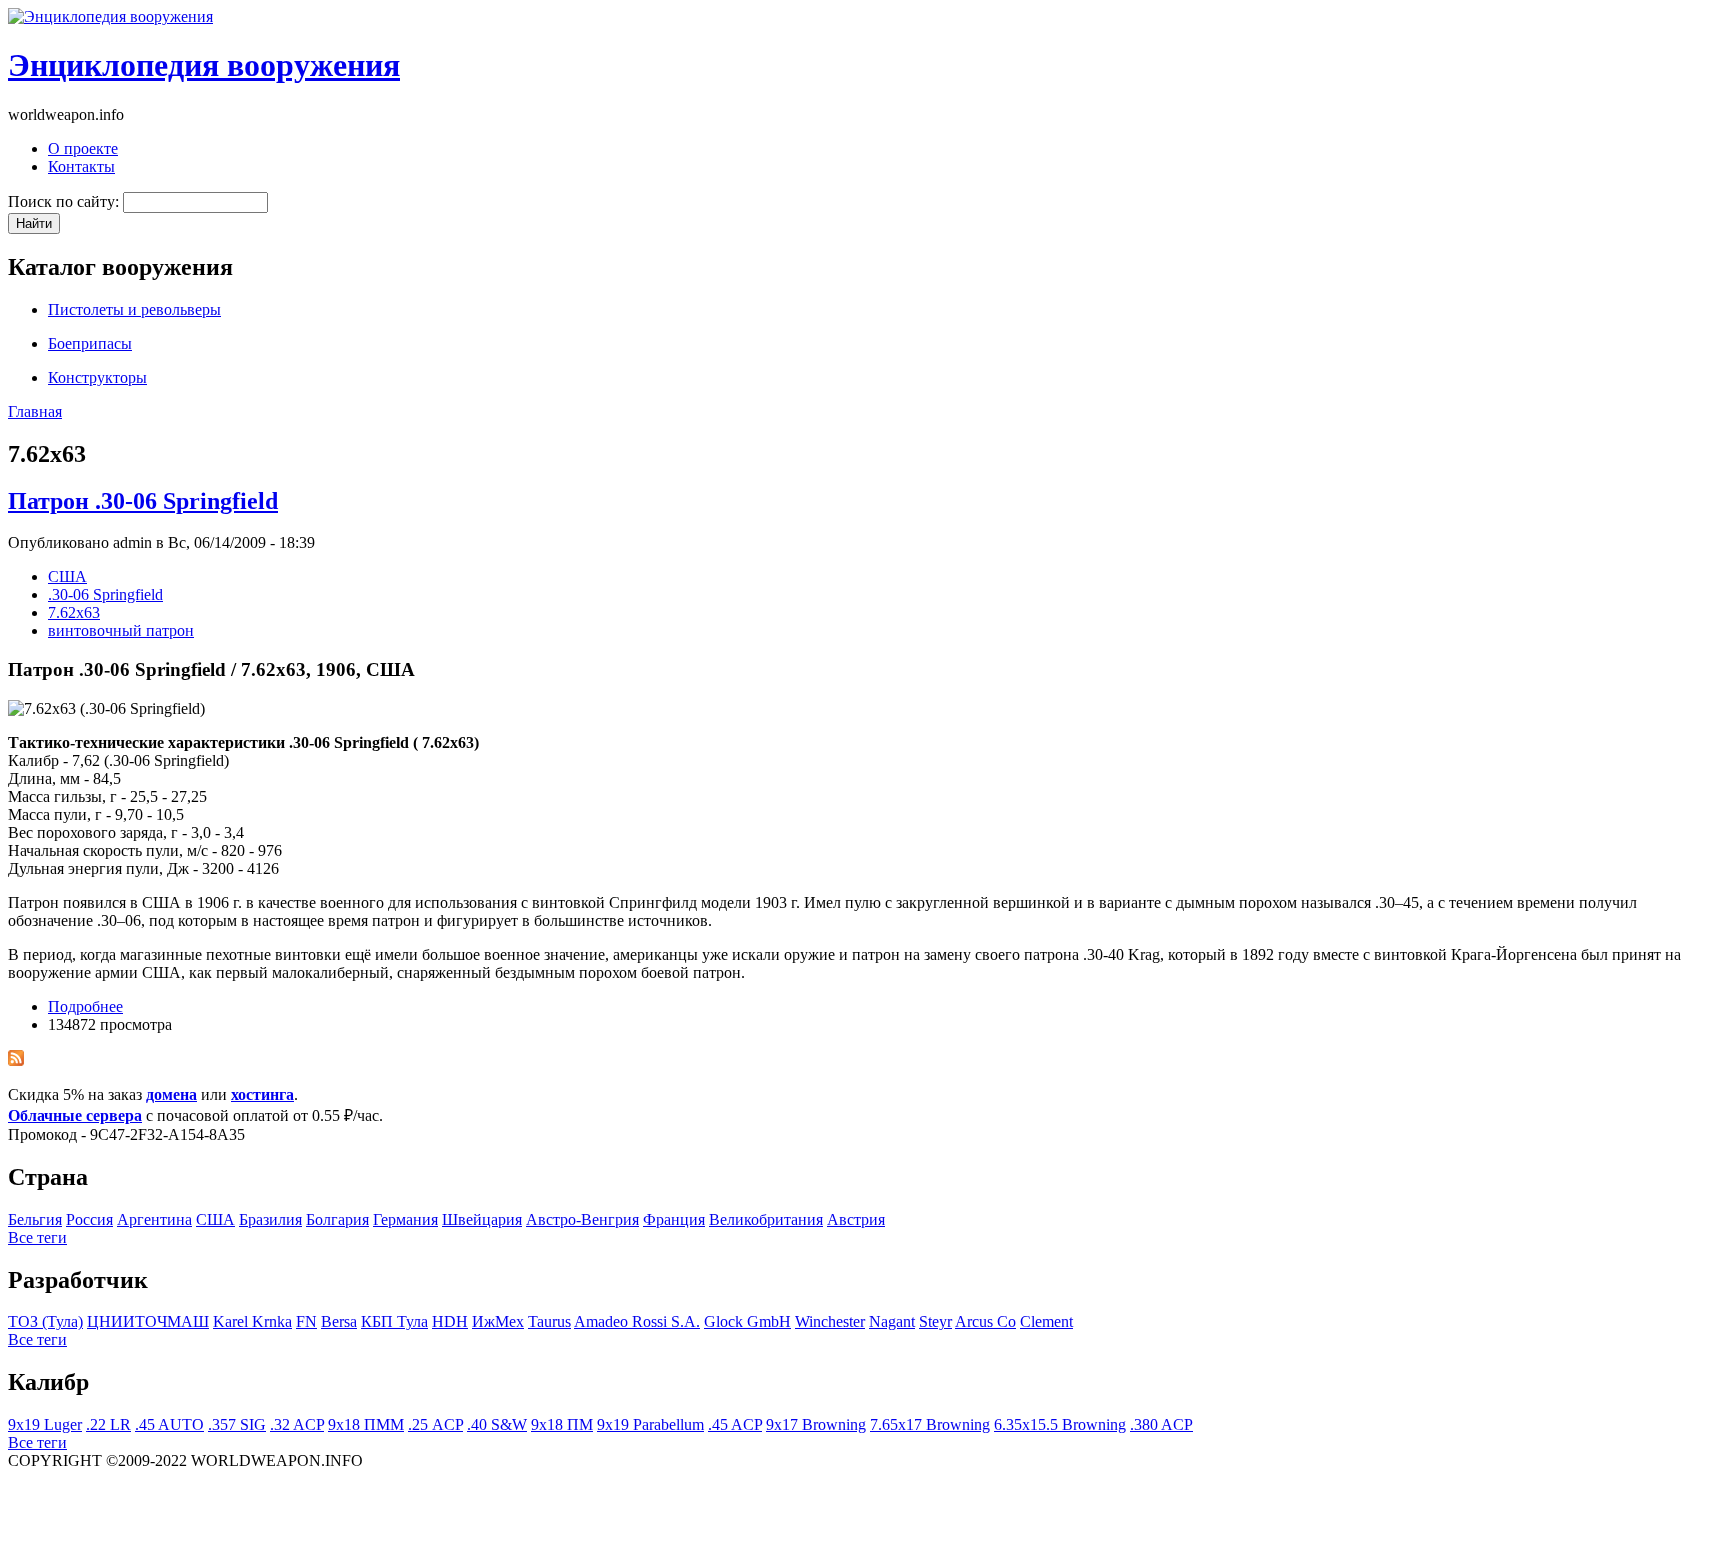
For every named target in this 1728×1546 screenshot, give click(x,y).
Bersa (339, 1321)
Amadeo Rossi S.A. (637, 1321)
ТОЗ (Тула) (45, 1321)
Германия (405, 1219)
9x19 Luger (45, 1424)
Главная (35, 411)
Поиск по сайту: (65, 201)
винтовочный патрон (121, 630)
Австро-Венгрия (582, 1219)
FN (306, 1321)
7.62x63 (74, 612)
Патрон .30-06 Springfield (143, 501)
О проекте (83, 148)
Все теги (37, 1237)
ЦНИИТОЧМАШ (148, 1321)
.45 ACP (735, 1424)
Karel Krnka (252, 1321)
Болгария (337, 1219)
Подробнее (85, 1006)
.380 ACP (1161, 1424)
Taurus (549, 1321)
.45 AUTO (169, 1424)
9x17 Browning (816, 1424)
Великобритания (766, 1219)
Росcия (89, 1219)
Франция (674, 1219)
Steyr (935, 1321)
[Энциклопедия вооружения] (110, 16)
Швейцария (482, 1219)
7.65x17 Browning (930, 1424)
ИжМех (498, 1321)
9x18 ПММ (366, 1424)
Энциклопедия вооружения (204, 65)
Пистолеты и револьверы (134, 309)
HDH (450, 1321)
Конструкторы (97, 377)
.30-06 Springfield (105, 594)
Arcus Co (985, 1321)
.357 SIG (237, 1424)
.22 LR (108, 1424)
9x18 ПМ (562, 1424)
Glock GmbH (747, 1321)
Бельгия (35, 1219)
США (67, 576)
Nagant (892, 1321)
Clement (1046, 1321)
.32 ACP (297, 1424)
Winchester (830, 1321)
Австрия (856, 1219)
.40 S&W (497, 1424)
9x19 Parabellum (650, 1424)
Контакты (81, 166)
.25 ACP (435, 1424)
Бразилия (270, 1219)
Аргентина (154, 1219)
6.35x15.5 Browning (1060, 1424)
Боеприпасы (90, 343)
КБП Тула (394, 1321)
